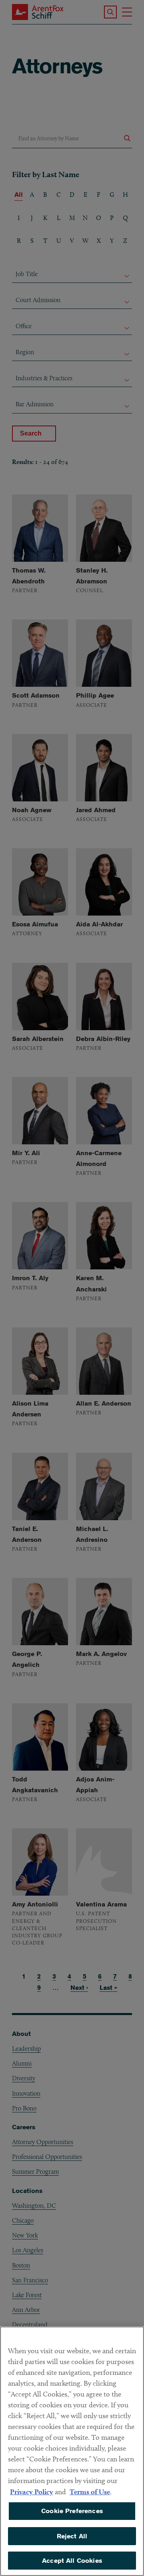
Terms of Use (90, 2492)
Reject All (72, 2536)
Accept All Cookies (72, 2561)
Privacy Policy (32, 2492)
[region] (72, 2451)
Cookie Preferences (72, 2511)
